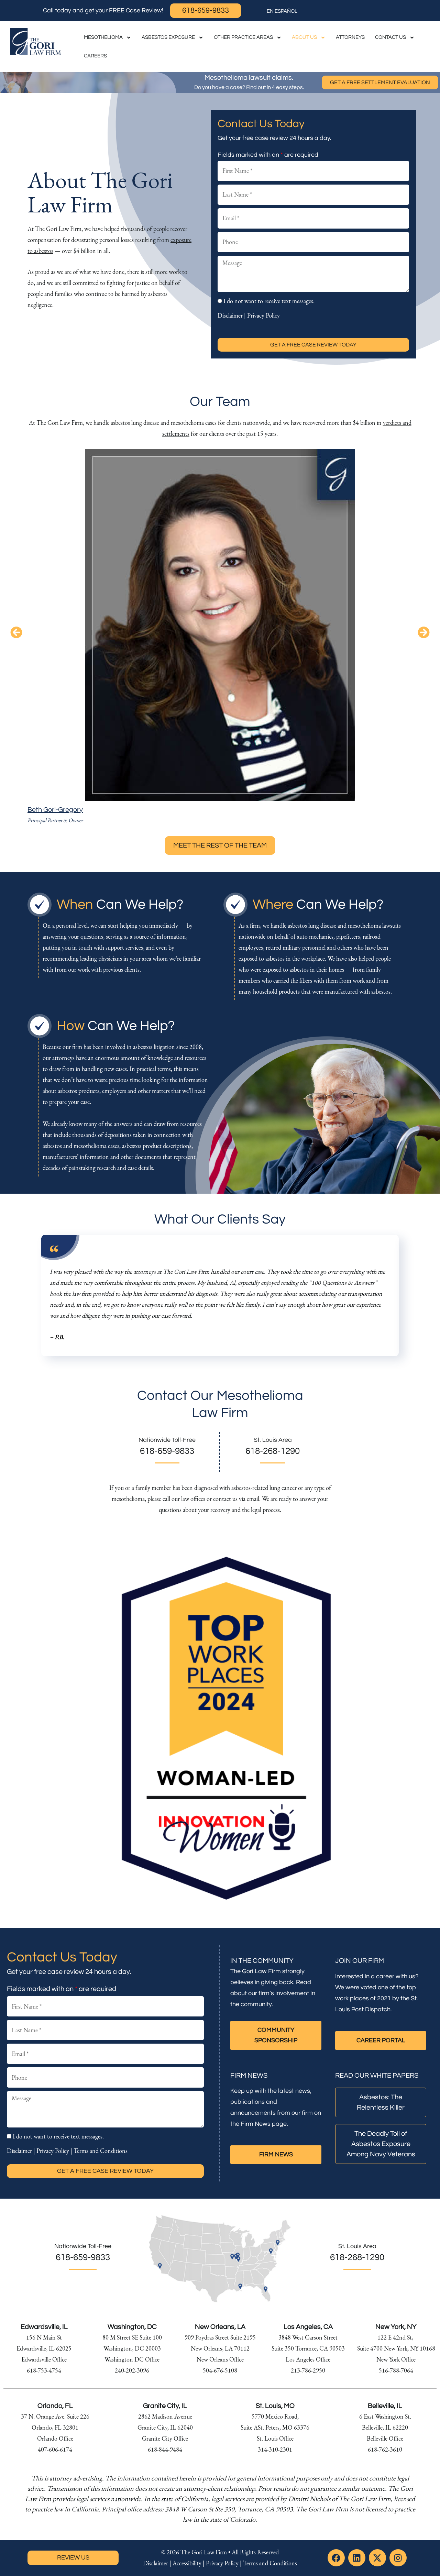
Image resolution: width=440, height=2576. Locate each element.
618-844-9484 (165, 2449)
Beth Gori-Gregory (55, 810)
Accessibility (187, 2563)
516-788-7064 (396, 2370)
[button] (16, 633)
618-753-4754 (44, 2370)
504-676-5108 (220, 2370)
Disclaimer (230, 315)
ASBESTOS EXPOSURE (168, 37)
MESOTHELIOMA (103, 37)
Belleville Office (385, 2438)
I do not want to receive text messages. (269, 301)
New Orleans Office (220, 2359)
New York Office (396, 2359)
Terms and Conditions (101, 2151)
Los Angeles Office (308, 2359)
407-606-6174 (55, 2449)
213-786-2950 (308, 2370)
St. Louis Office (275, 2438)
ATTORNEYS (350, 37)
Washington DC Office (132, 2359)
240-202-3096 (132, 2370)
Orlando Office (55, 2438)
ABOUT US (304, 37)
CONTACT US (390, 37)
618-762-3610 (385, 2449)
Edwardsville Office (44, 2359)
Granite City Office (165, 2438)
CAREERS (95, 56)
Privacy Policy (263, 315)
